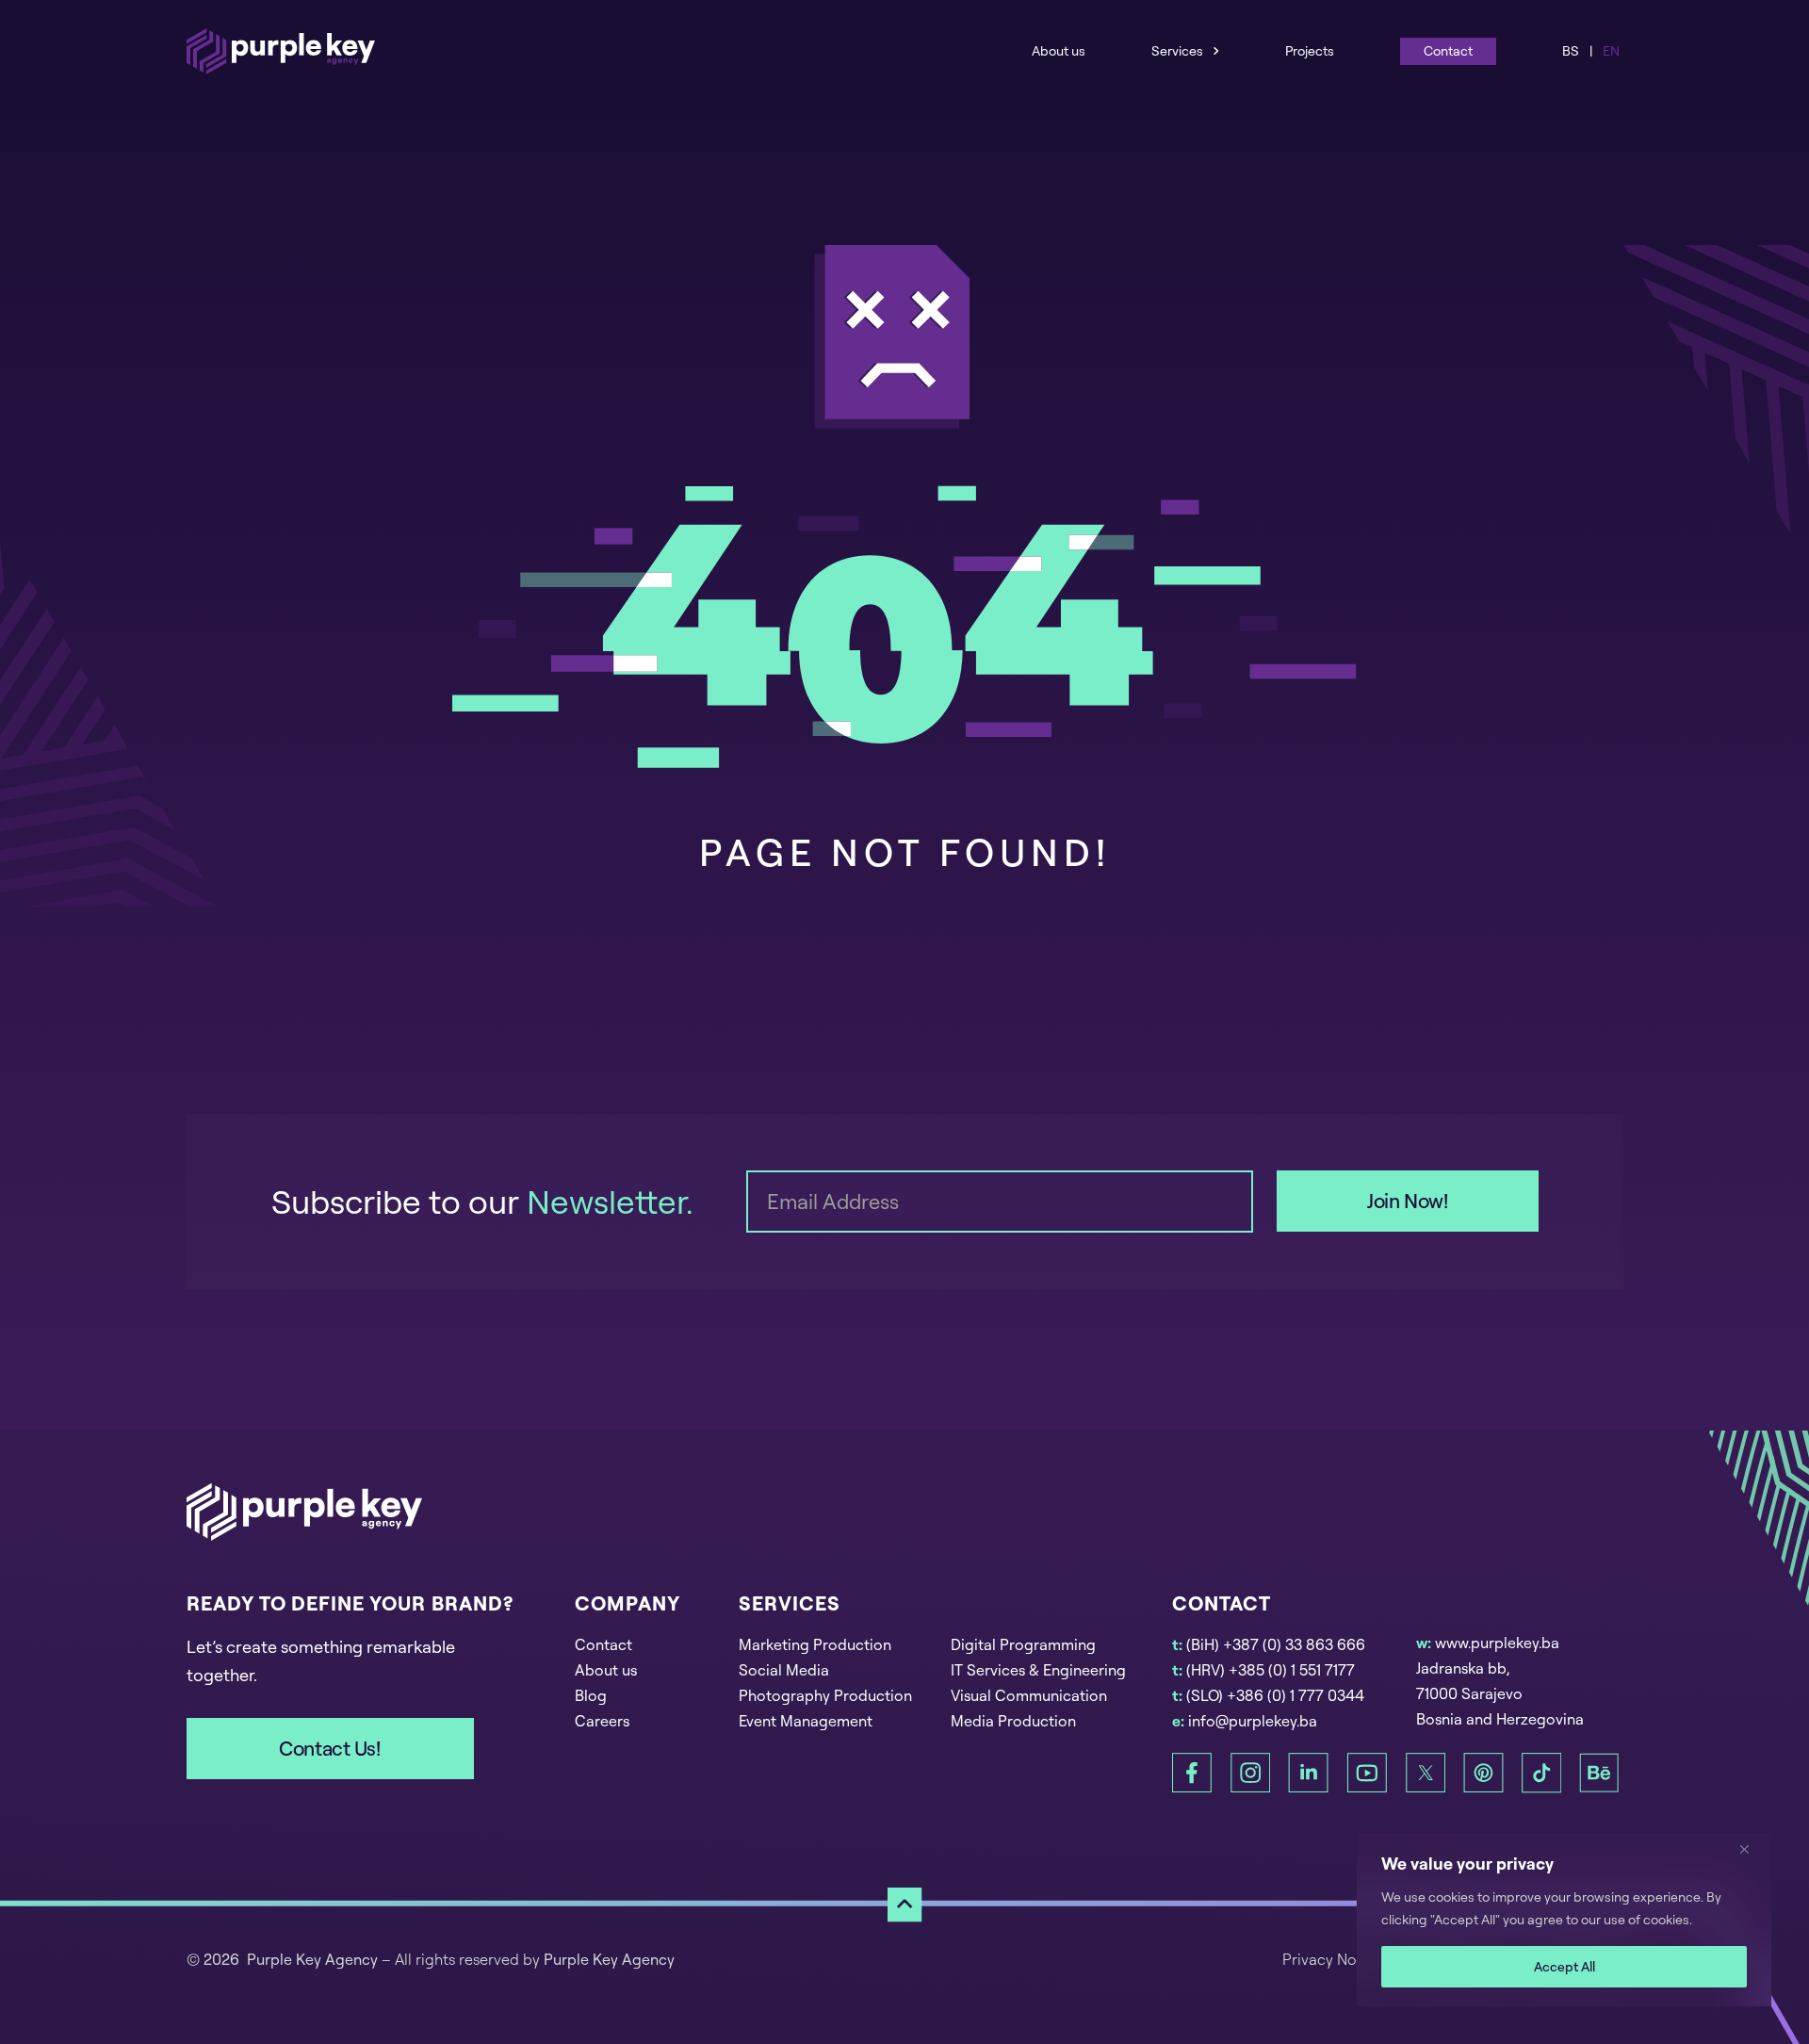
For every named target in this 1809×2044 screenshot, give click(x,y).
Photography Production (825, 1695)
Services (1177, 50)
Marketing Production (815, 1644)
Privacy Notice (1333, 1959)
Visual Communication (1029, 1695)
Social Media (784, 1670)
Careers (602, 1721)
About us (1059, 50)
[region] (1564, 1920)
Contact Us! (329, 1748)
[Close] (1752, 1849)
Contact (1448, 50)
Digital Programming (1023, 1644)
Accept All (1565, 1966)
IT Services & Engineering (1038, 1670)
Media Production (1013, 1721)
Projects (1310, 50)
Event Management (806, 1721)
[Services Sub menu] (1216, 50)
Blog (591, 1695)
